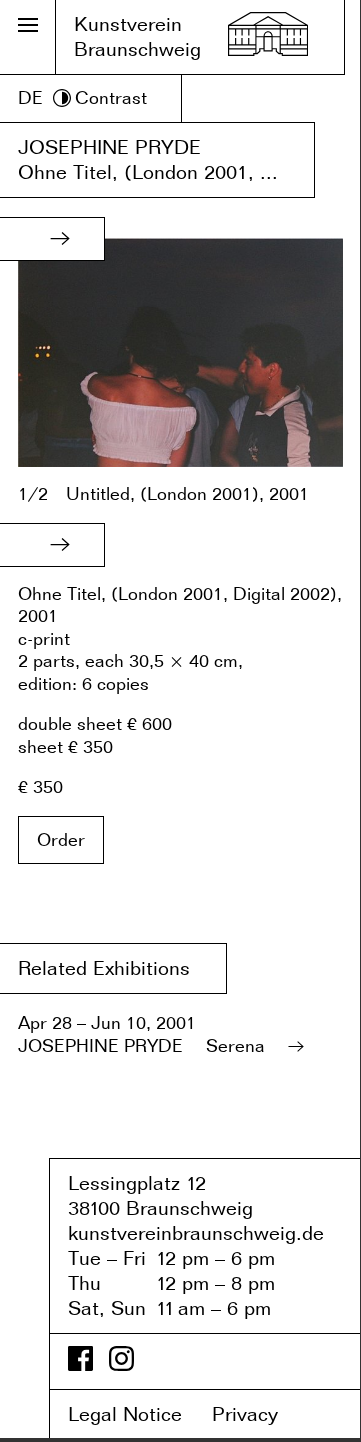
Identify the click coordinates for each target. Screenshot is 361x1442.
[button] (60, 239)
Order (61, 839)
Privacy (259, 1414)
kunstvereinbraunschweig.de (196, 1233)
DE (30, 97)
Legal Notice (137, 1414)
